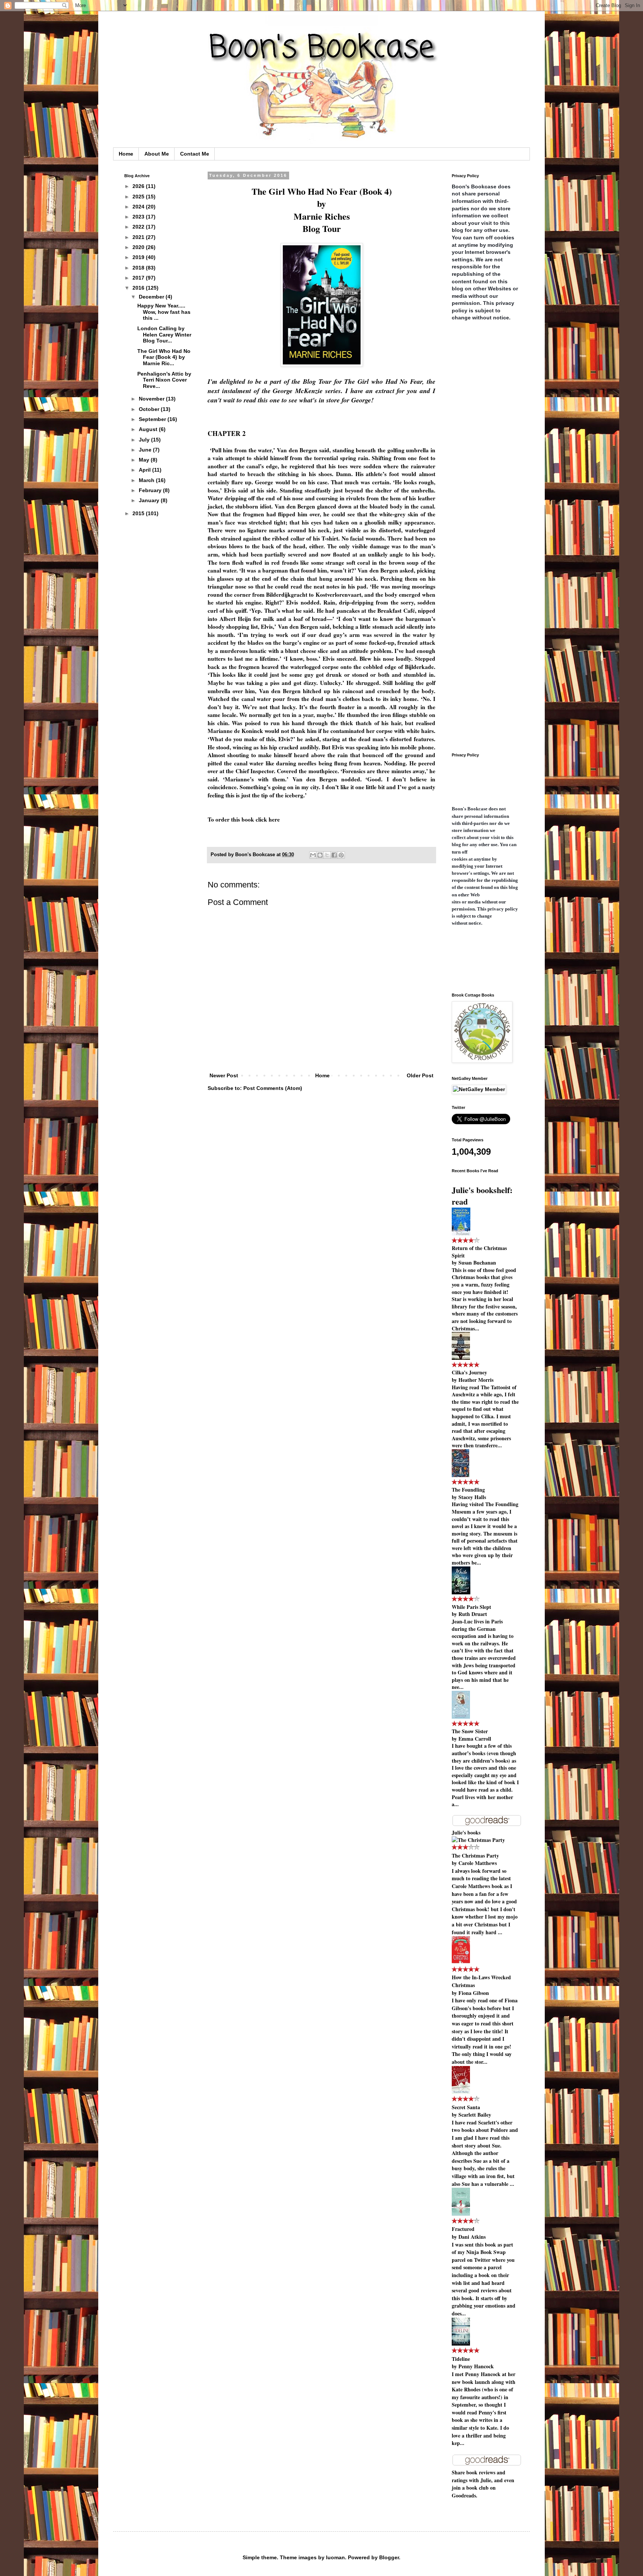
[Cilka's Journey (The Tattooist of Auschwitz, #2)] (461, 1358)
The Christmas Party (475, 1856)
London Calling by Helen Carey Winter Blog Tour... (164, 335)
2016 (139, 288)
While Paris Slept (471, 1607)
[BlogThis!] (320, 855)
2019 (139, 257)
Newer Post (224, 1075)
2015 (139, 513)
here (274, 819)
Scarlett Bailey (475, 2115)
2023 (139, 217)
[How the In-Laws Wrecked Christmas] (461, 1962)
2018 (139, 268)
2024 (139, 207)
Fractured (463, 2229)
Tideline (461, 2359)
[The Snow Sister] (461, 1717)
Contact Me (195, 154)
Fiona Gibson (474, 1993)
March (147, 480)
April (145, 470)
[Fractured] (461, 2214)
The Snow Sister (470, 1731)
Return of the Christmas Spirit (479, 1252)
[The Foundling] (460, 1475)
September (153, 419)
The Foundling (468, 1490)
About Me (157, 154)
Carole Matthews (478, 1863)
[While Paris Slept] (461, 1592)
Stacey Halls (472, 1497)
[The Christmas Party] (478, 1840)
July (145, 440)
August (149, 429)
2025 (139, 197)
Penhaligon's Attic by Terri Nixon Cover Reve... (164, 380)
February (151, 490)
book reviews (481, 2472)
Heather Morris (476, 1380)
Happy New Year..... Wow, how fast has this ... (164, 312)
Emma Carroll (475, 1739)
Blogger (389, 2557)
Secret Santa (466, 2107)
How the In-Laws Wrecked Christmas (481, 1981)
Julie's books (466, 1832)
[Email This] (313, 855)
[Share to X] (327, 855)
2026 (139, 186)
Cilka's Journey (469, 1372)
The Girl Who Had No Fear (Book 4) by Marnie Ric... (164, 357)
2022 (139, 227)
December (152, 297)
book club (477, 2488)
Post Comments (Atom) (273, 1088)
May (145, 460)
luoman (335, 2557)
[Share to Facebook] (334, 855)
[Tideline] (461, 2344)
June (146, 450)
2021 (139, 237)
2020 (139, 247)
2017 (139, 278)
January (150, 500)
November (152, 399)
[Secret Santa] (461, 2092)
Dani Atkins (472, 2237)
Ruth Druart (473, 1614)
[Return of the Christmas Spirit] (461, 1233)
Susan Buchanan (477, 1263)
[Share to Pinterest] (341, 855)
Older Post (420, 1075)
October (150, 409)
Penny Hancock (476, 2366)
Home (126, 154)
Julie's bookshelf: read (482, 1196)
